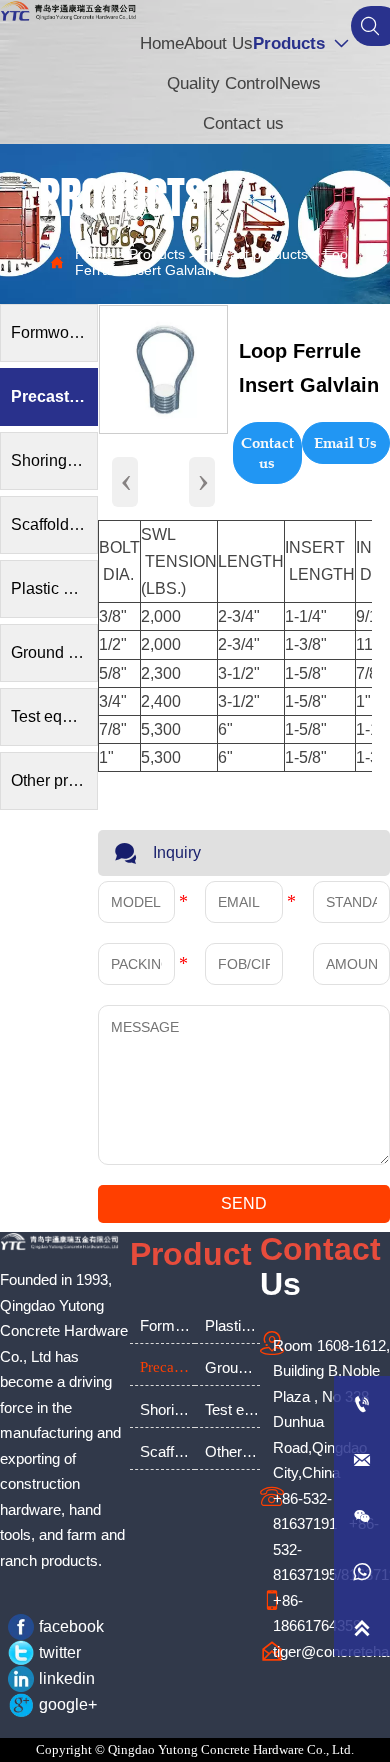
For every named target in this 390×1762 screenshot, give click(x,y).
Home (94, 254)
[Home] (68, 11)
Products (157, 254)
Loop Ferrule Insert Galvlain (215, 262)
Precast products (254, 254)
